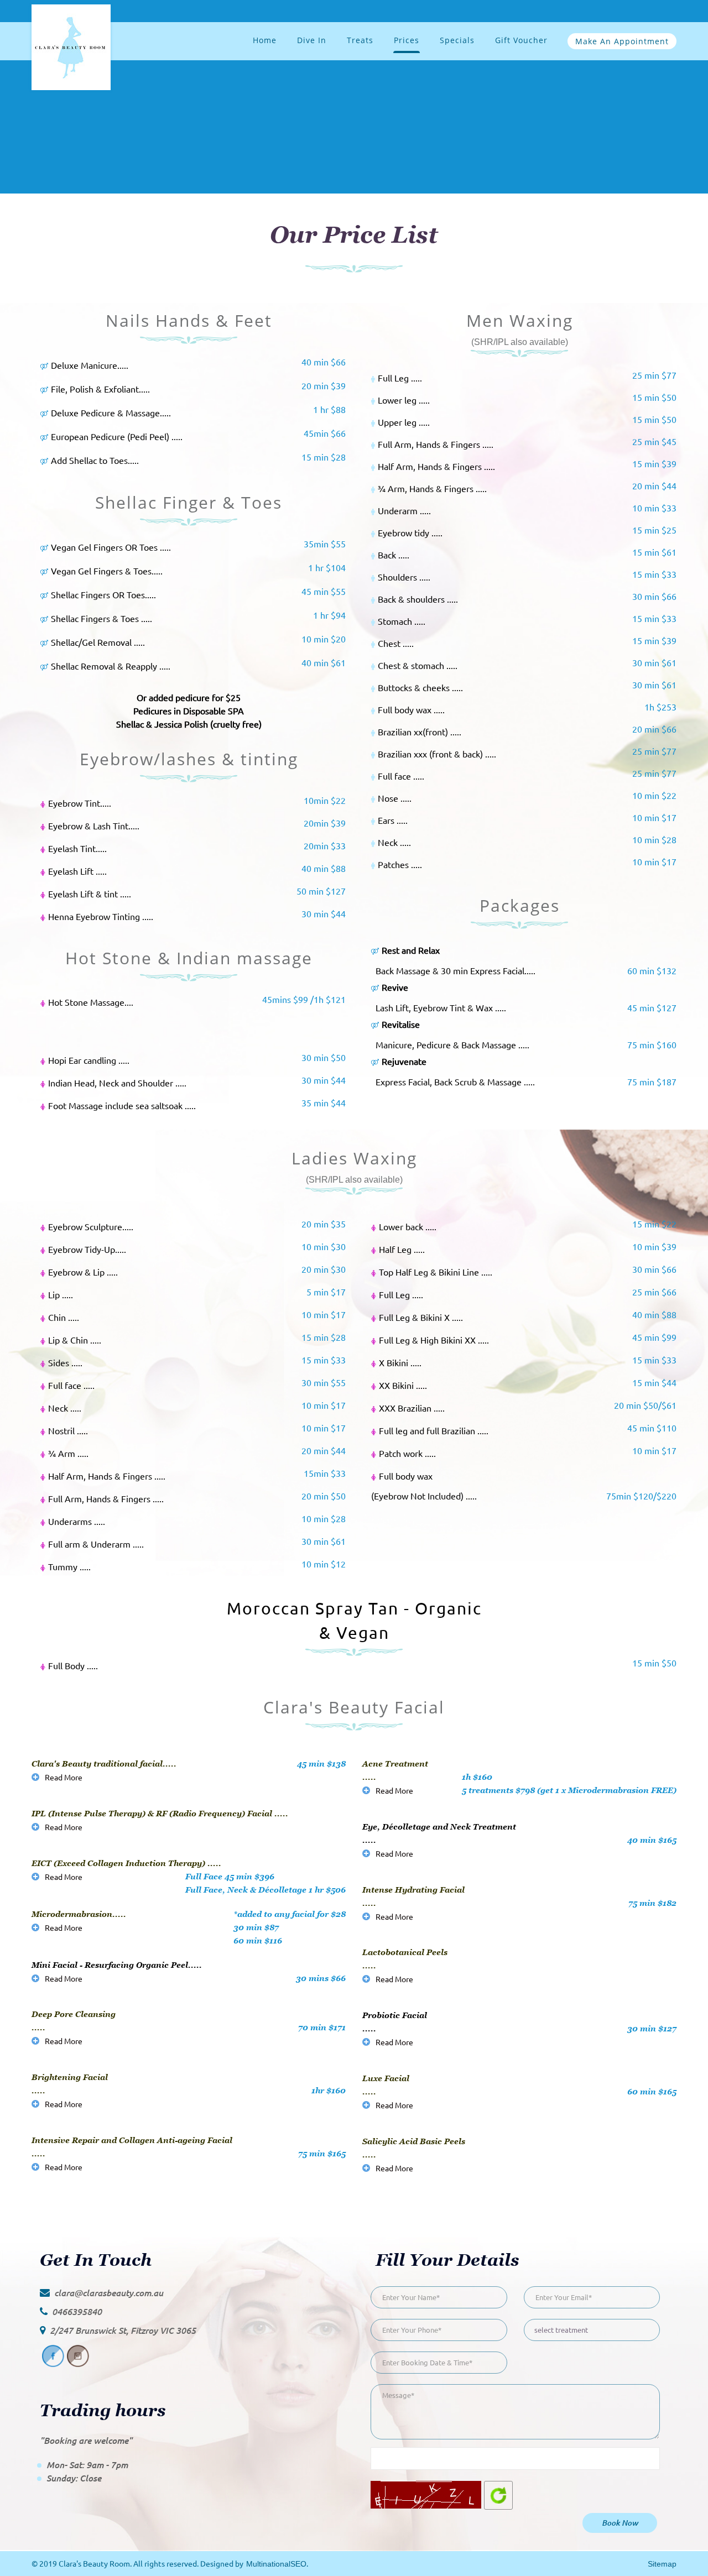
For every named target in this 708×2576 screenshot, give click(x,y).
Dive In (312, 40)
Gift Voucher (521, 40)
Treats (360, 40)
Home (265, 40)
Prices (407, 40)
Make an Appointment (622, 41)
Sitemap (662, 2564)
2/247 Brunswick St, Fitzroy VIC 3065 (123, 2330)
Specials (457, 40)
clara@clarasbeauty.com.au (109, 2293)
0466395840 (77, 2311)
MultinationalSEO (276, 2564)
